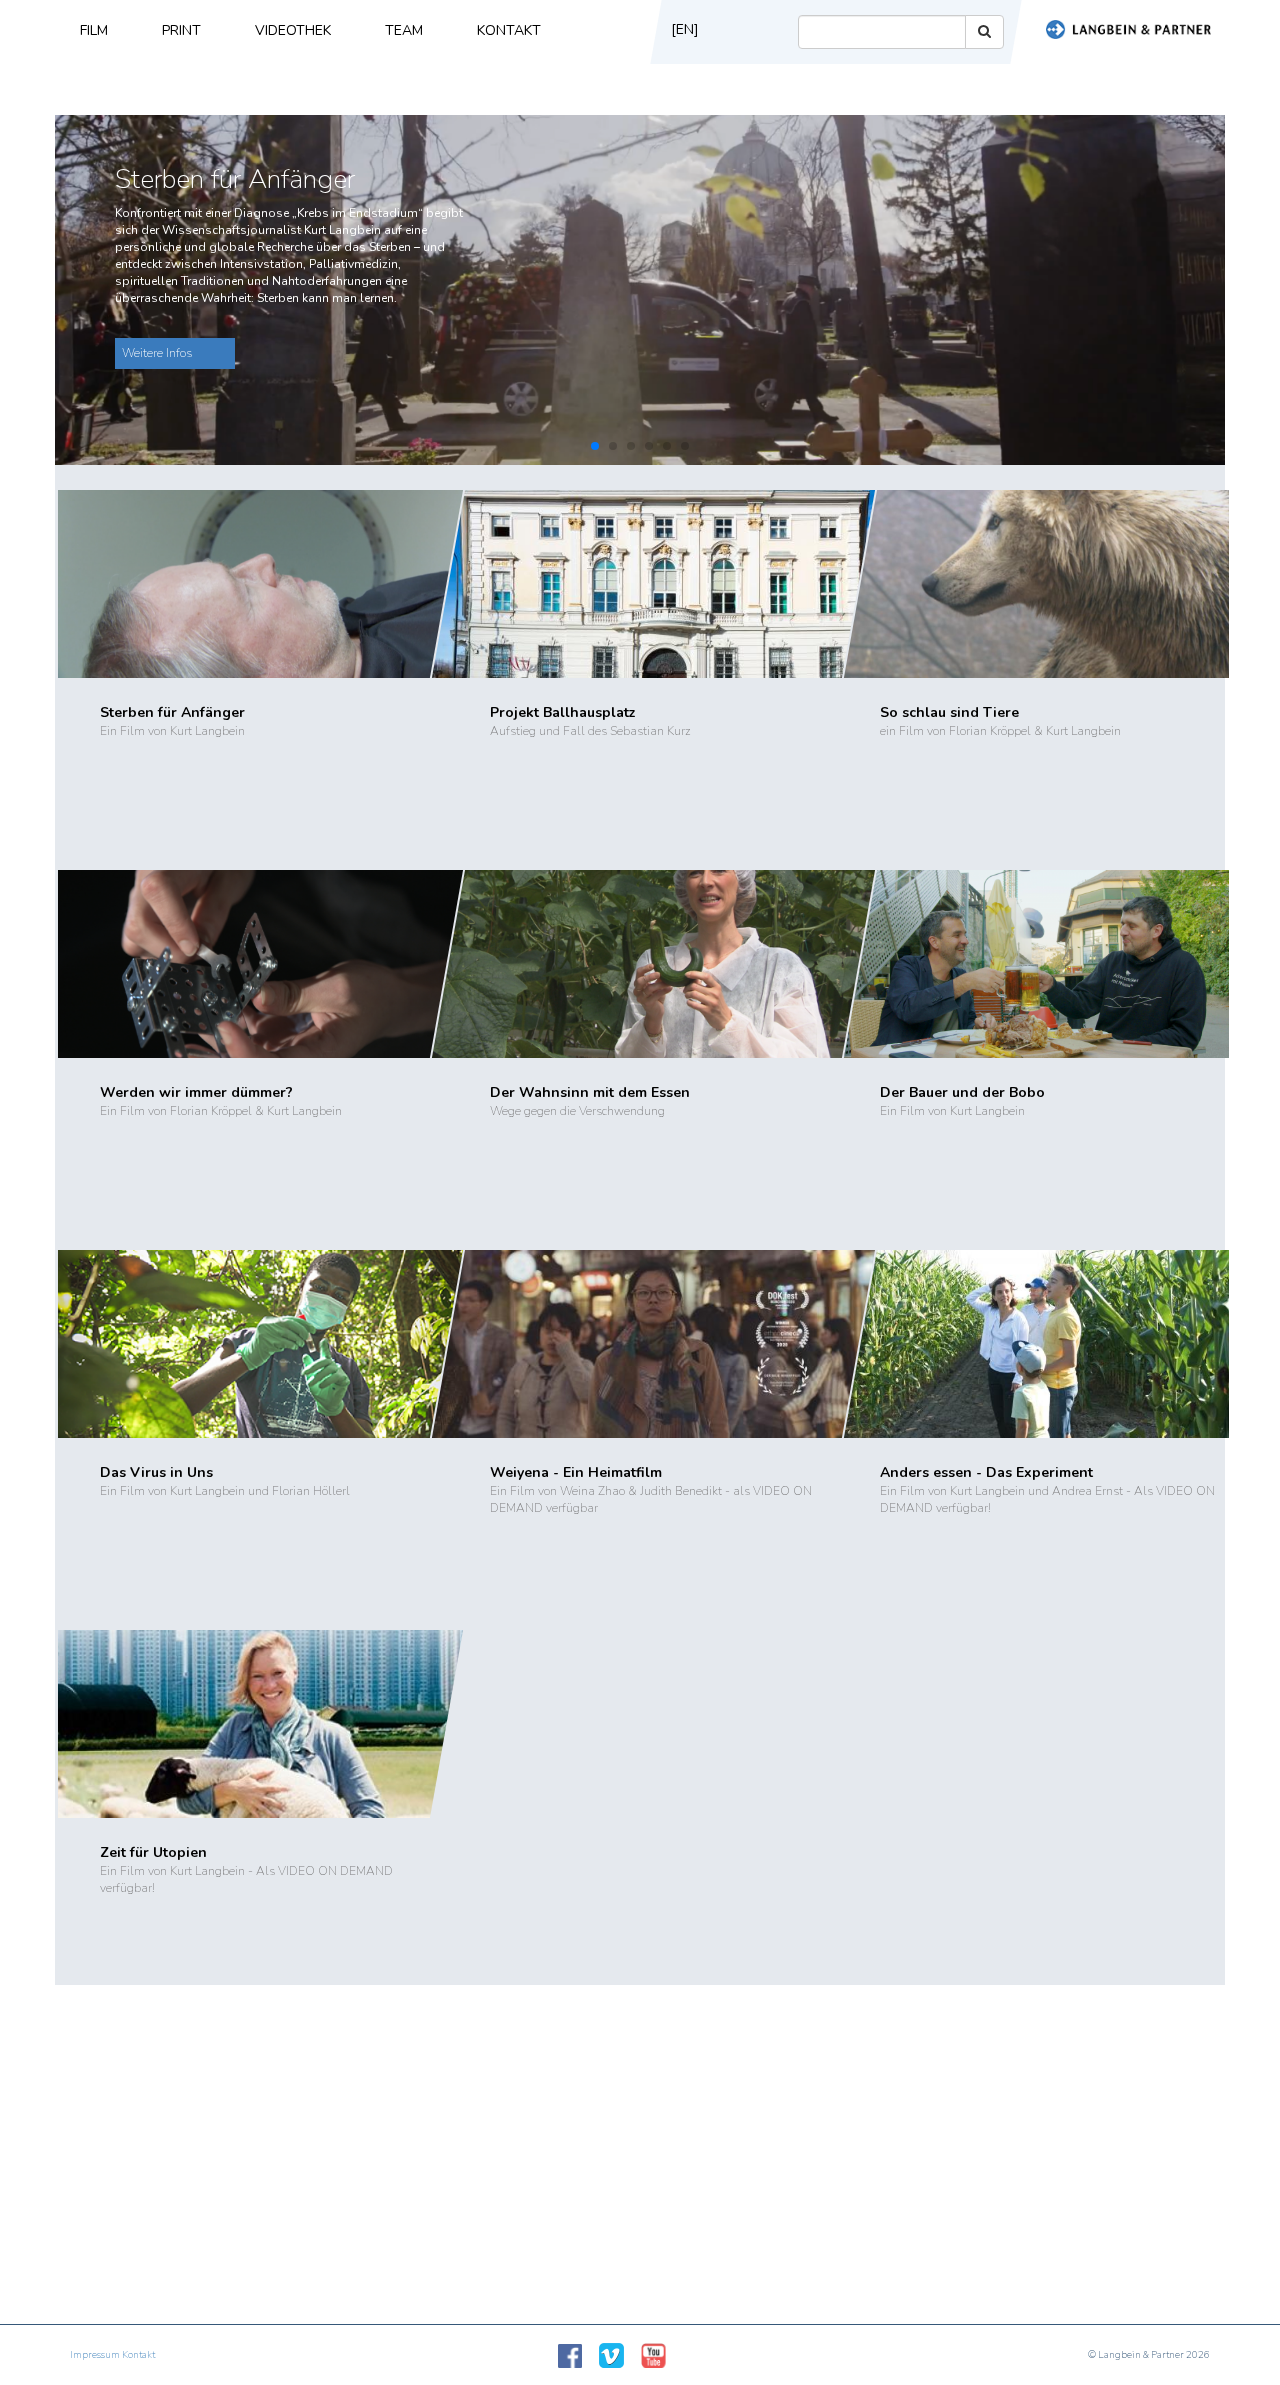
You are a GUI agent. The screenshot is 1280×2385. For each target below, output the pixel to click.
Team (404, 30)
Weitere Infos (157, 353)
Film (94, 30)
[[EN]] (683, 58)
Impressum (95, 2355)
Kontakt (509, 30)
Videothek (293, 30)
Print (181, 30)
